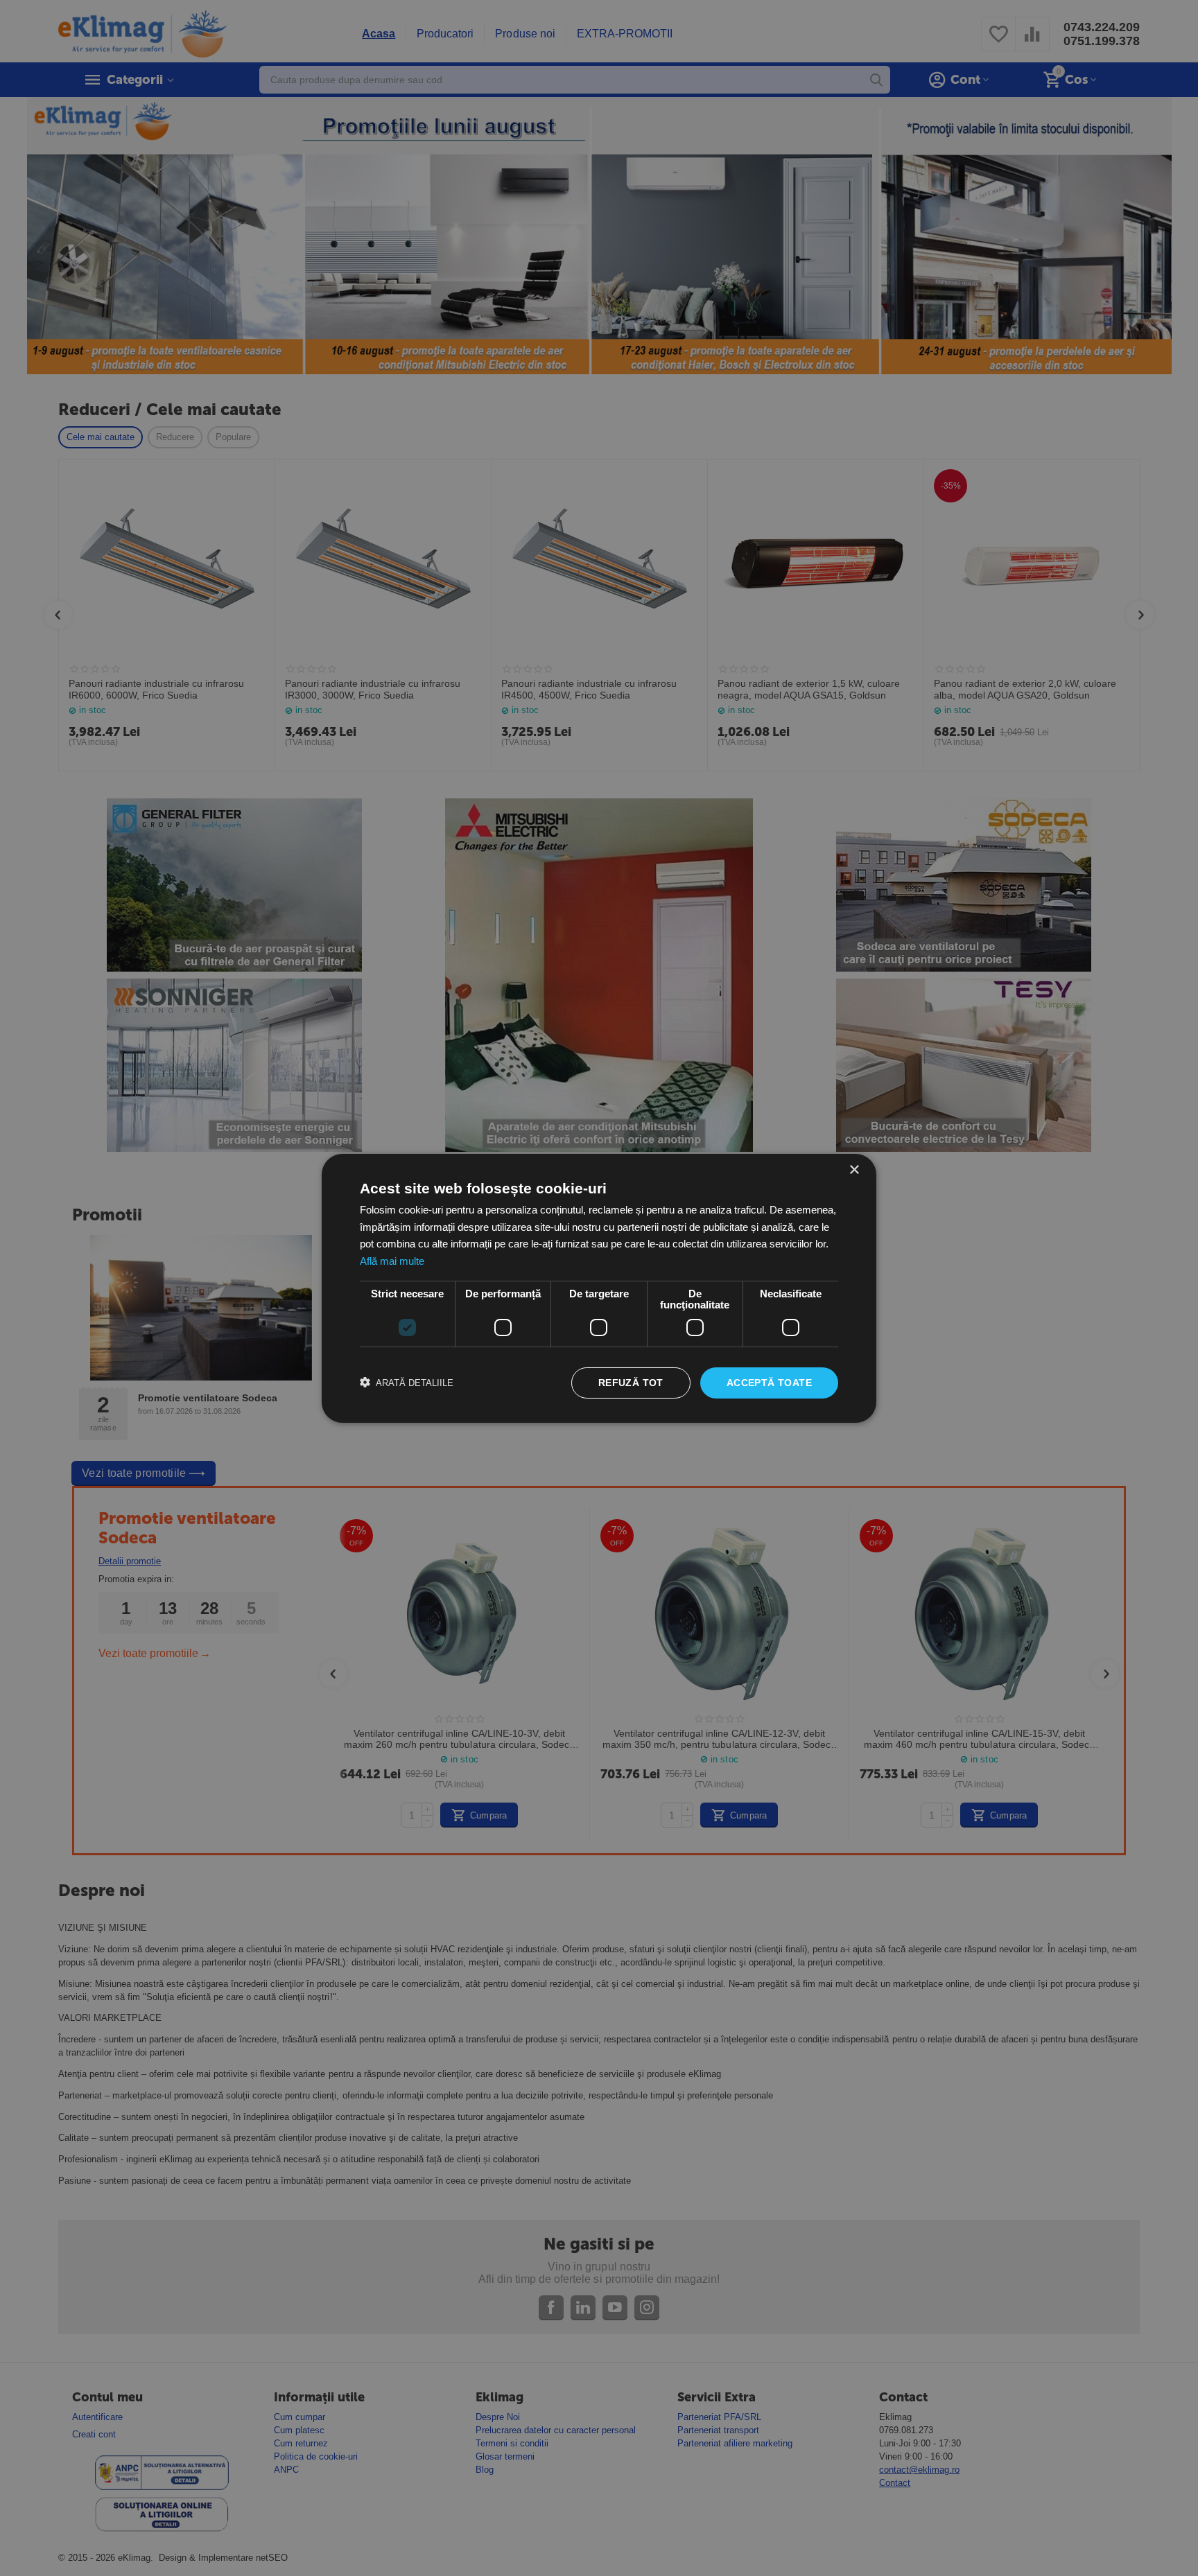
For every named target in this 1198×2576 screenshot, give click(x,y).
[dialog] (599, 1288)
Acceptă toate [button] (769, 1383)
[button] (407, 1383)
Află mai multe (392, 1261)
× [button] (854, 1169)
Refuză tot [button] (631, 1383)
